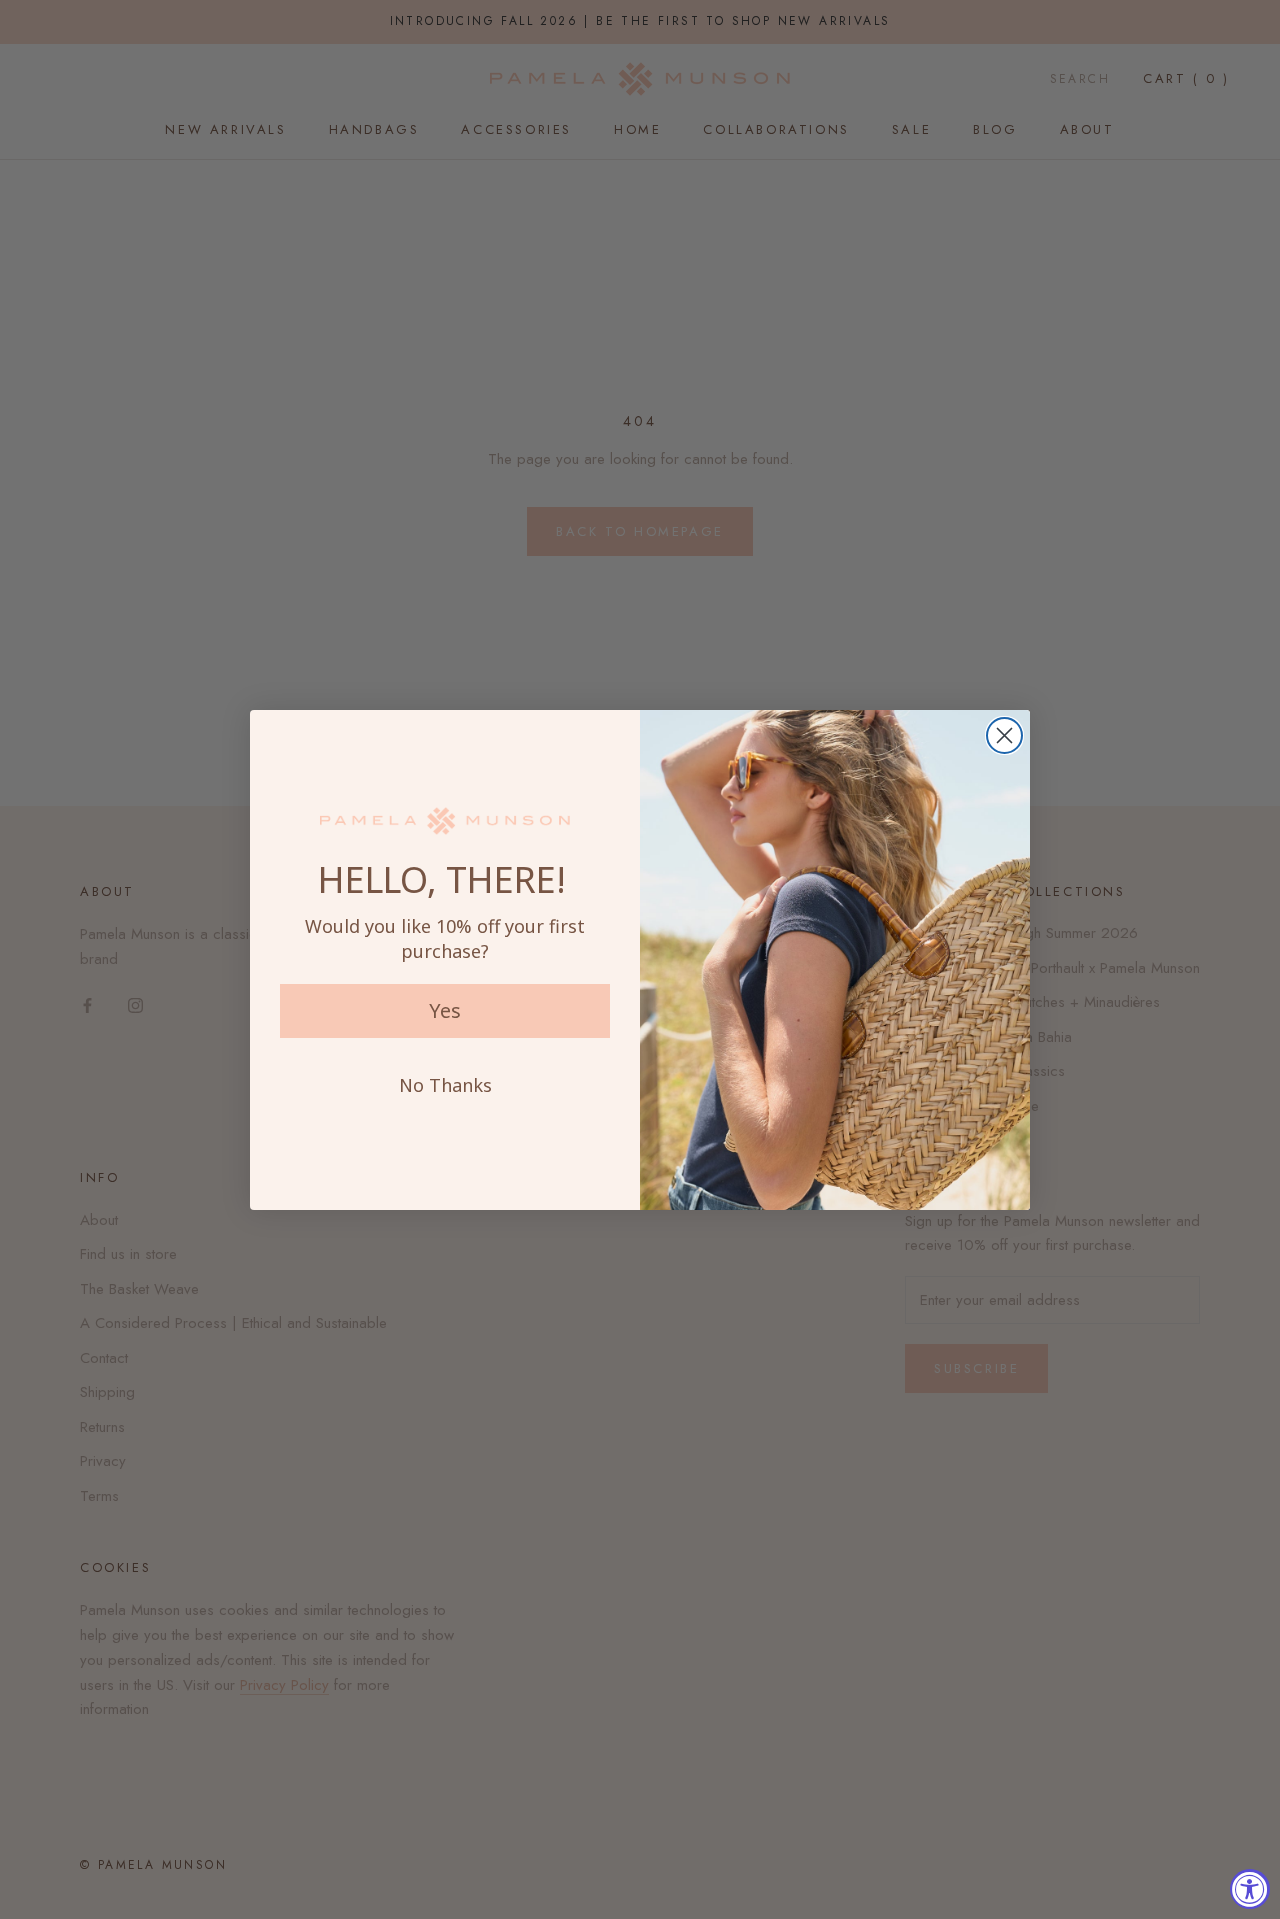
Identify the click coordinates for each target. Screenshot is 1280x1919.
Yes (445, 1010)
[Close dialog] (1004, 735)
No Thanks (445, 1085)
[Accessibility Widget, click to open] (1250, 1889)
